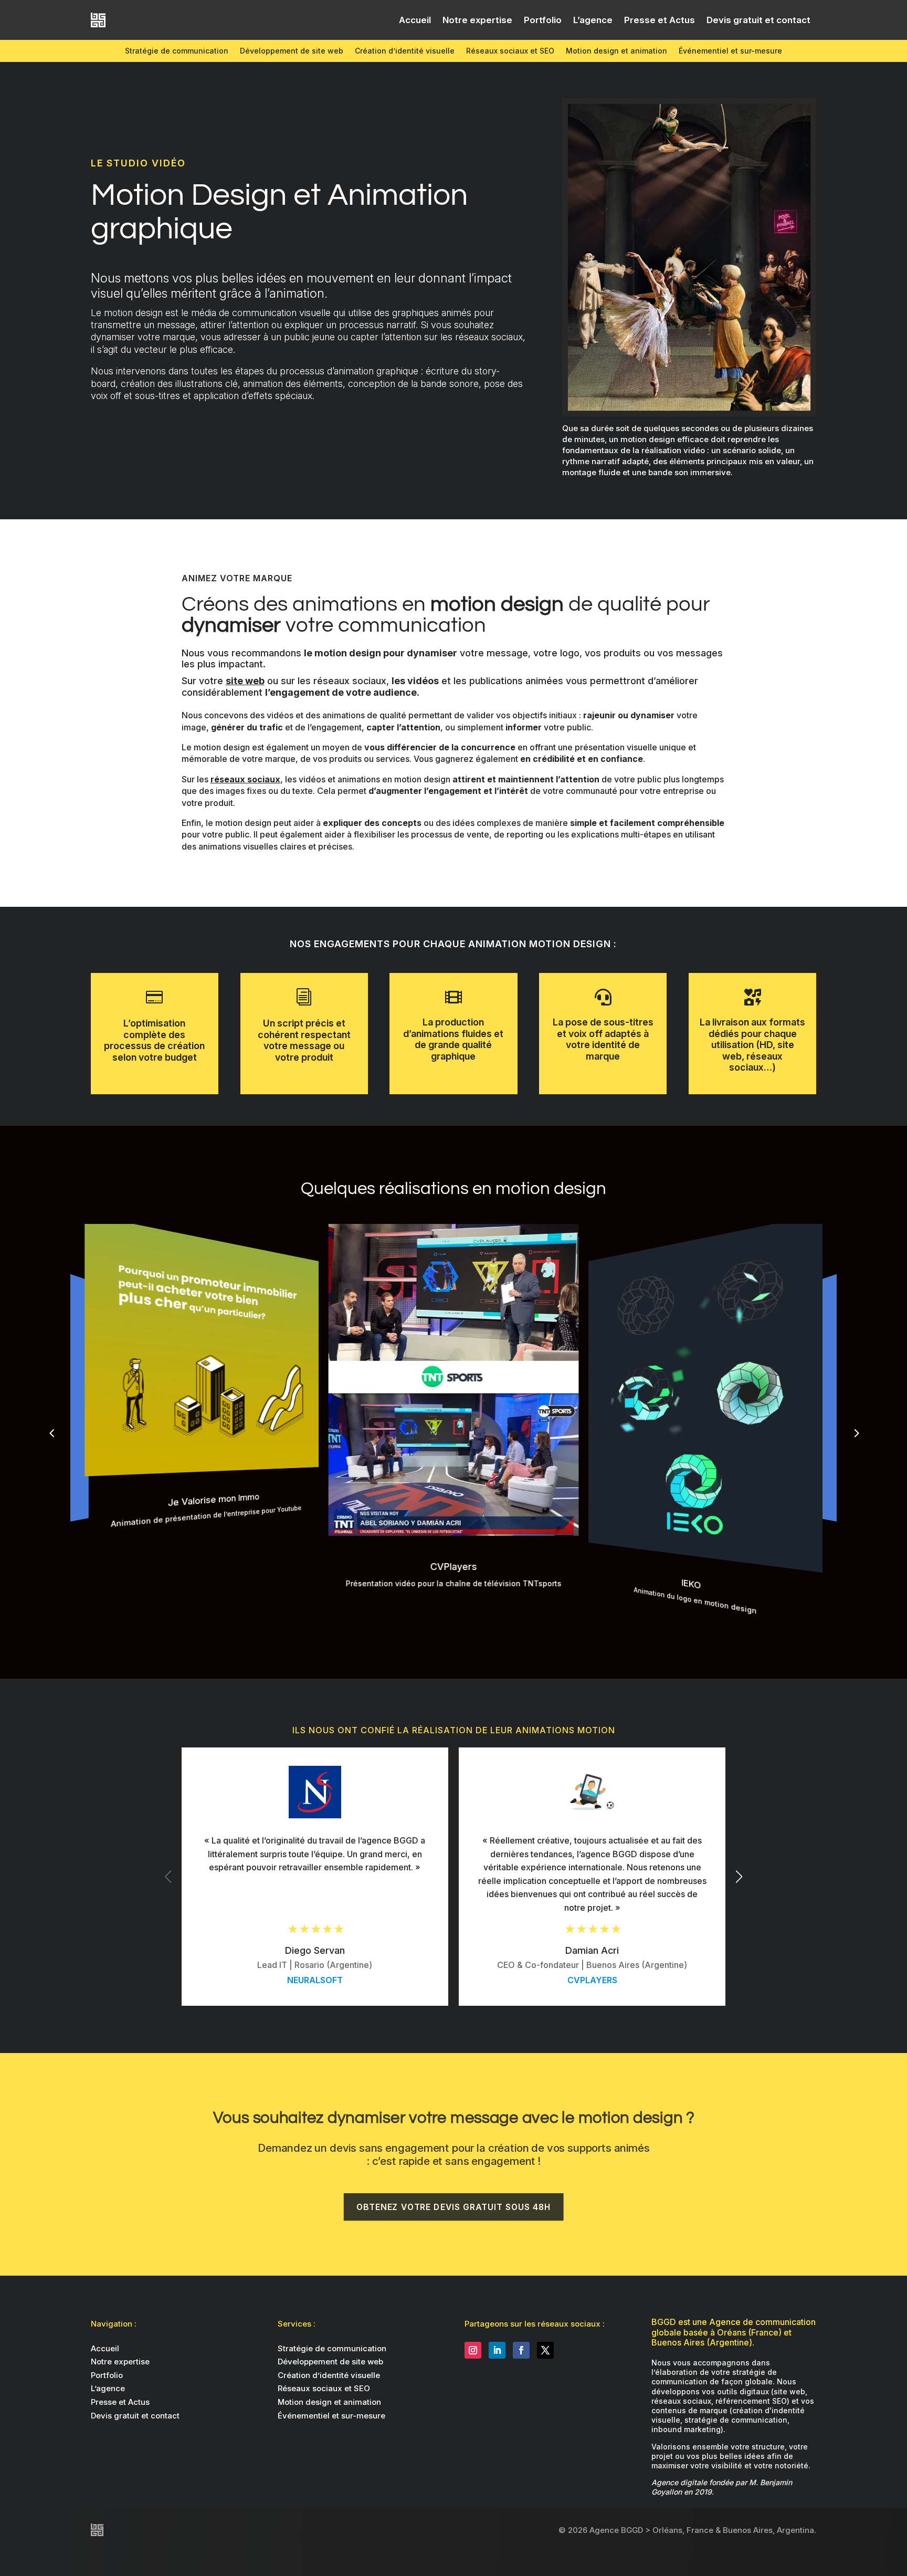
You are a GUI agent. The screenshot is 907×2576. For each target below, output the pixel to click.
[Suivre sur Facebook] (521, 2350)
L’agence (593, 20)
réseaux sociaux (245, 779)
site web (245, 681)
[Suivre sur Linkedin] (497, 2350)
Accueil (415, 20)
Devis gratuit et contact (758, 20)
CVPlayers (592, 1980)
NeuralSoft (315, 1980)
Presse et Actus (660, 20)
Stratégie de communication (177, 51)
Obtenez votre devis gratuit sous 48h (454, 2206)
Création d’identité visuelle (405, 51)
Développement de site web (292, 51)
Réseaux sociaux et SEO (510, 51)
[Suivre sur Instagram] (473, 2350)
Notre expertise (477, 20)
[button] (856, 1433)
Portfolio (543, 20)
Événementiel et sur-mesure (730, 51)
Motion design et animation (616, 51)
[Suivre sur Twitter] (545, 2350)
